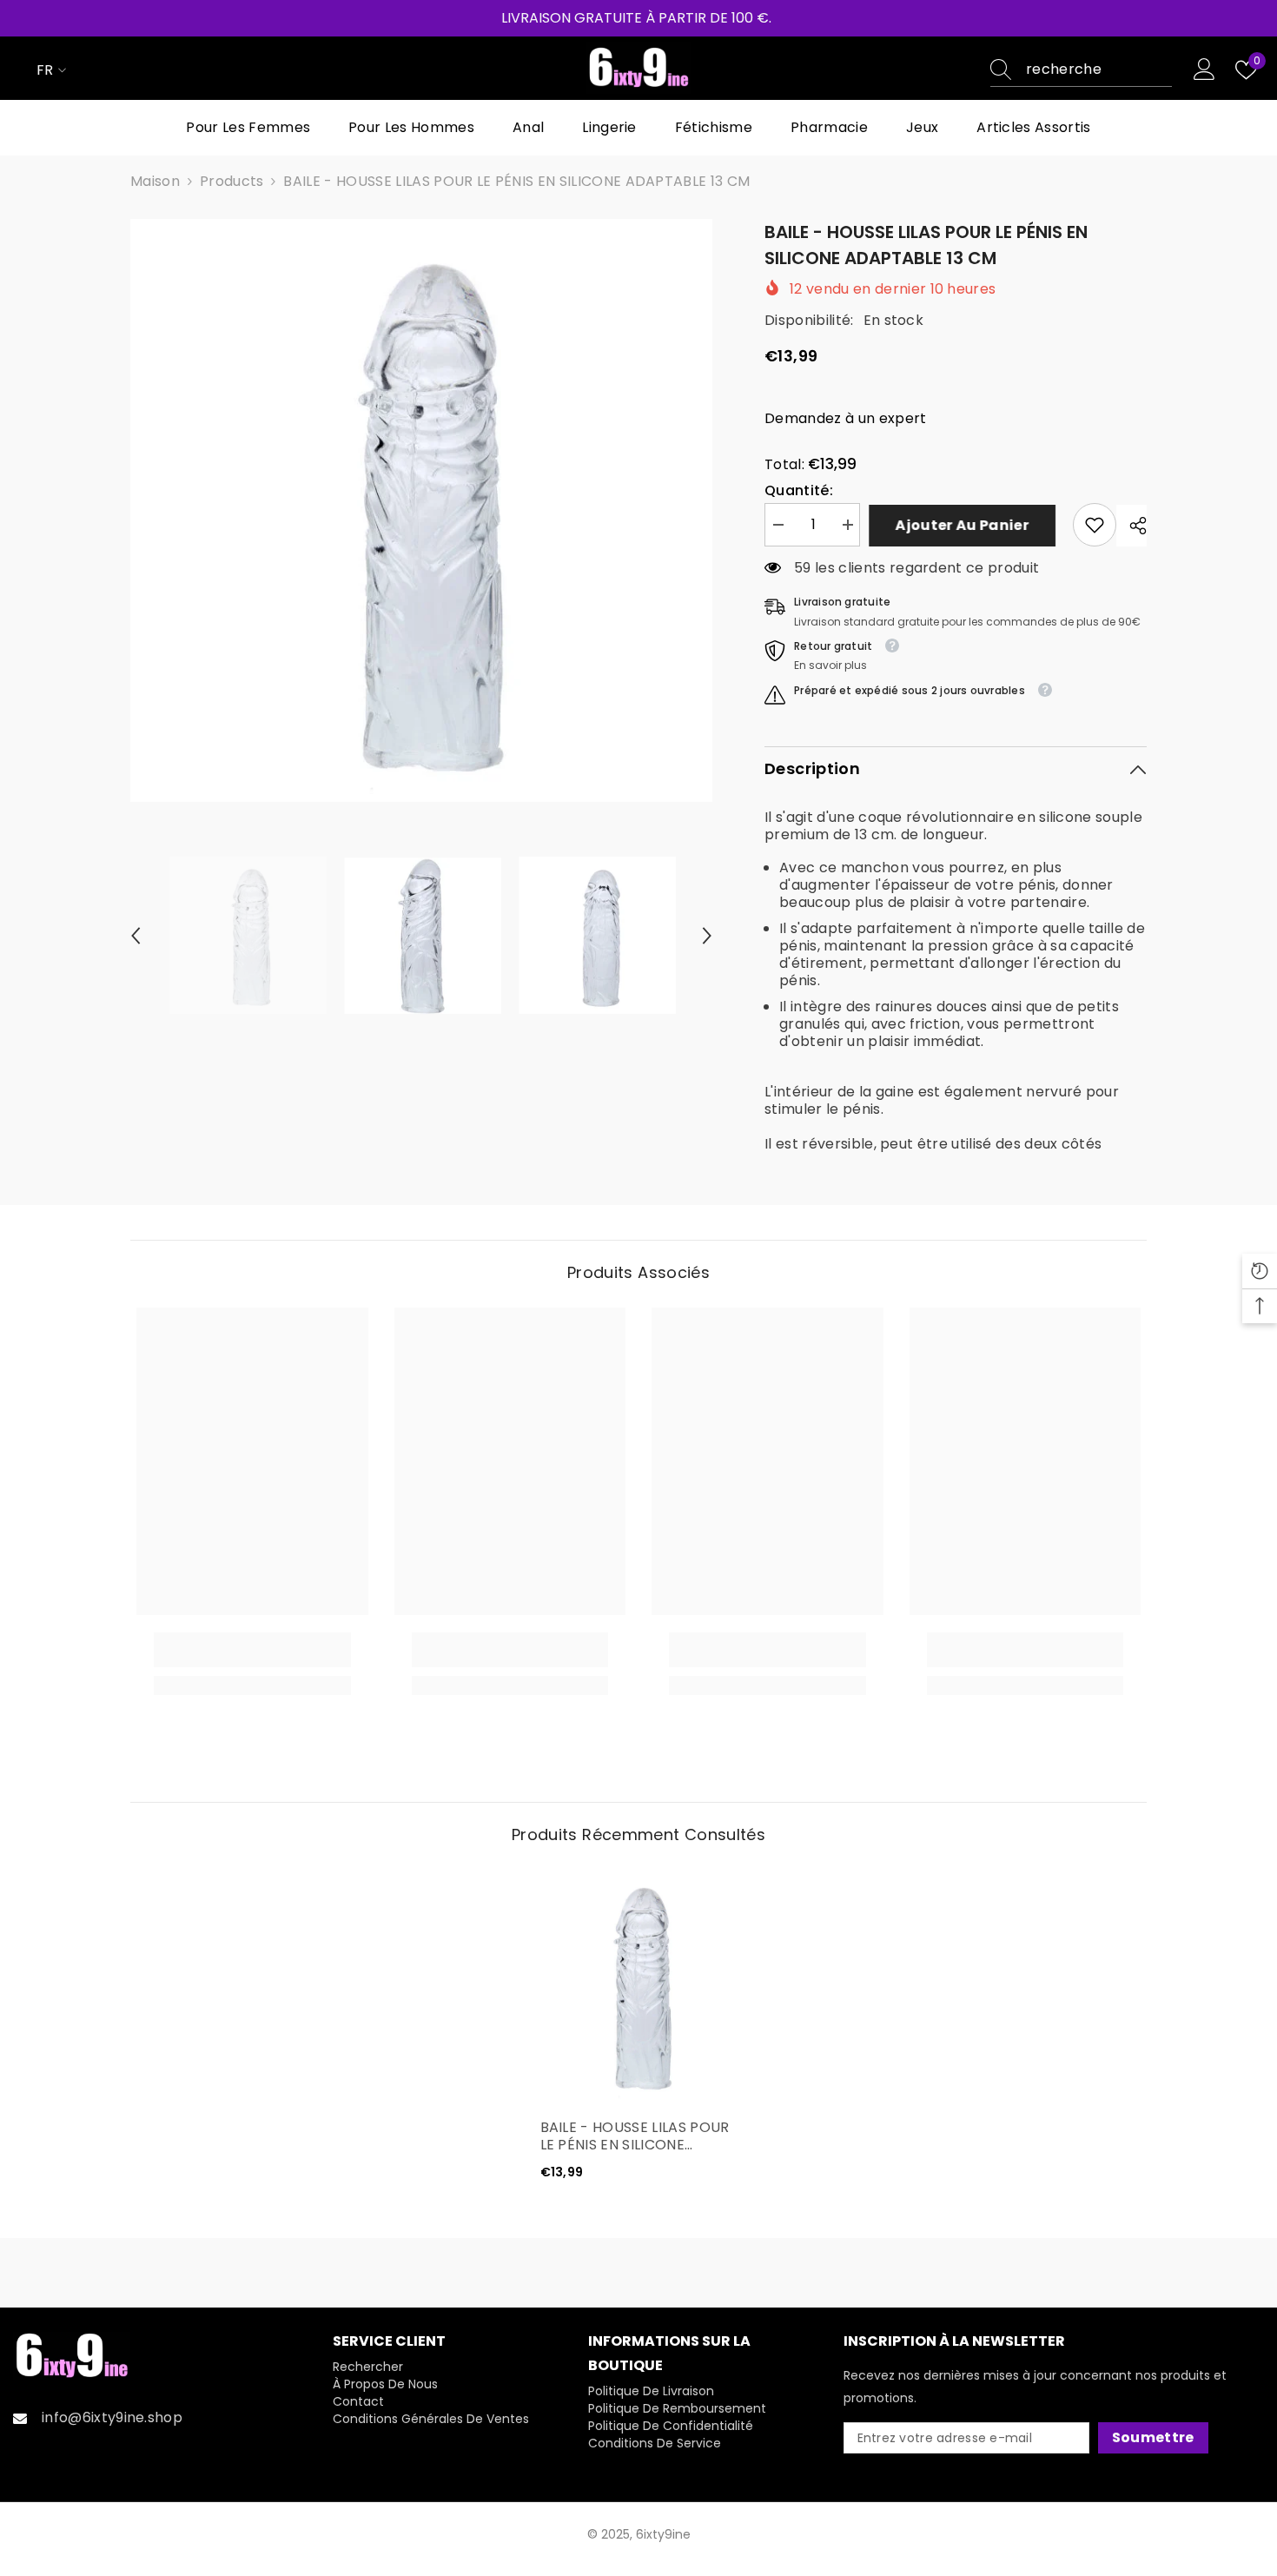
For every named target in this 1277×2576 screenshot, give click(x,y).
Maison (155, 182)
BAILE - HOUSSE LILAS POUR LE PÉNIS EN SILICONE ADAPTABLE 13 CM (635, 2136)
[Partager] (1131, 526)
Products (232, 182)
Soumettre (1153, 2437)
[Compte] (1204, 70)
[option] (422, 510)
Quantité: (799, 491)
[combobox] (1099, 70)
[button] (136, 936)
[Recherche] (1081, 70)
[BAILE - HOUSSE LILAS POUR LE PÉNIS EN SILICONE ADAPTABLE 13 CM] (639, 1986)
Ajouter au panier (966, 525)
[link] (1095, 525)
